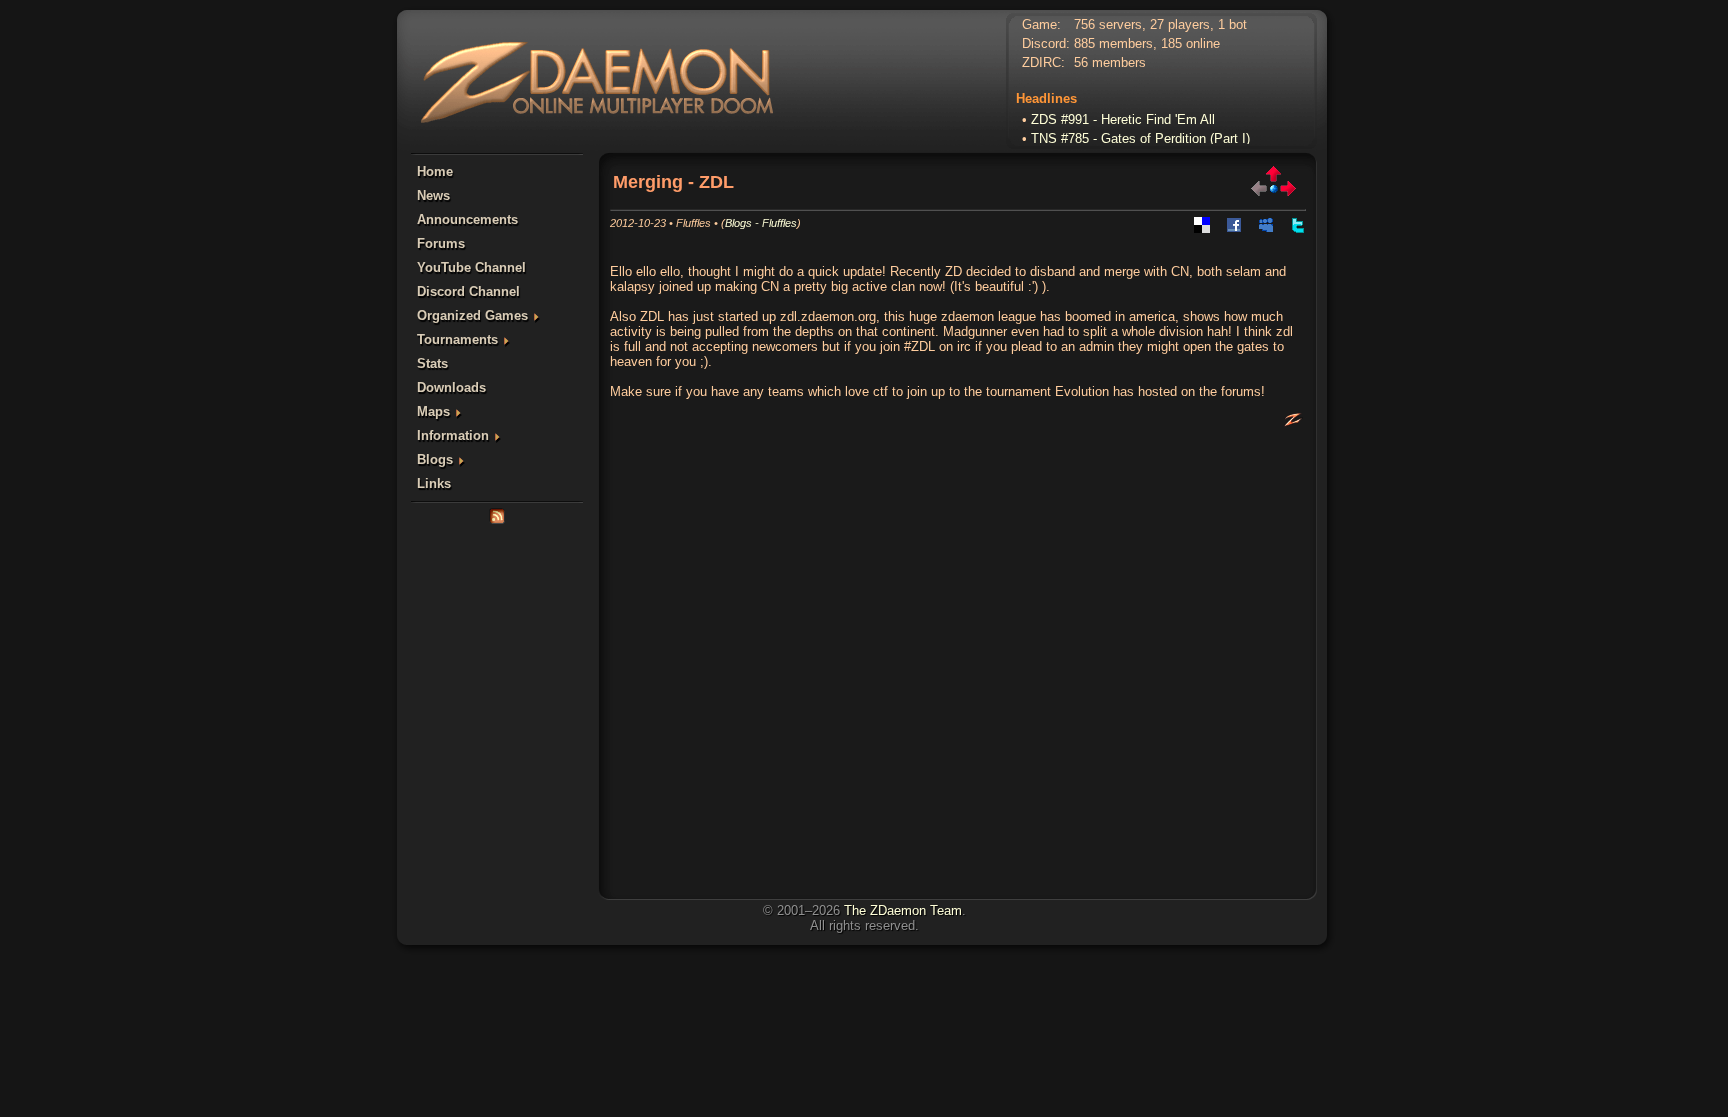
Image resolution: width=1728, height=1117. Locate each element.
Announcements (467, 219)
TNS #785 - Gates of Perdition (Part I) (1140, 133)
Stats (432, 363)
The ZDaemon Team (903, 910)
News (433, 195)
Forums (441, 243)
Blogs (435, 459)
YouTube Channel (471, 267)
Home (435, 171)
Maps (433, 411)
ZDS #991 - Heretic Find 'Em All (1123, 114)
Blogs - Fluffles (761, 223)
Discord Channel (468, 291)
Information (453, 435)
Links (434, 483)
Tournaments (457, 339)
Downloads (451, 387)
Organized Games (472, 315)
